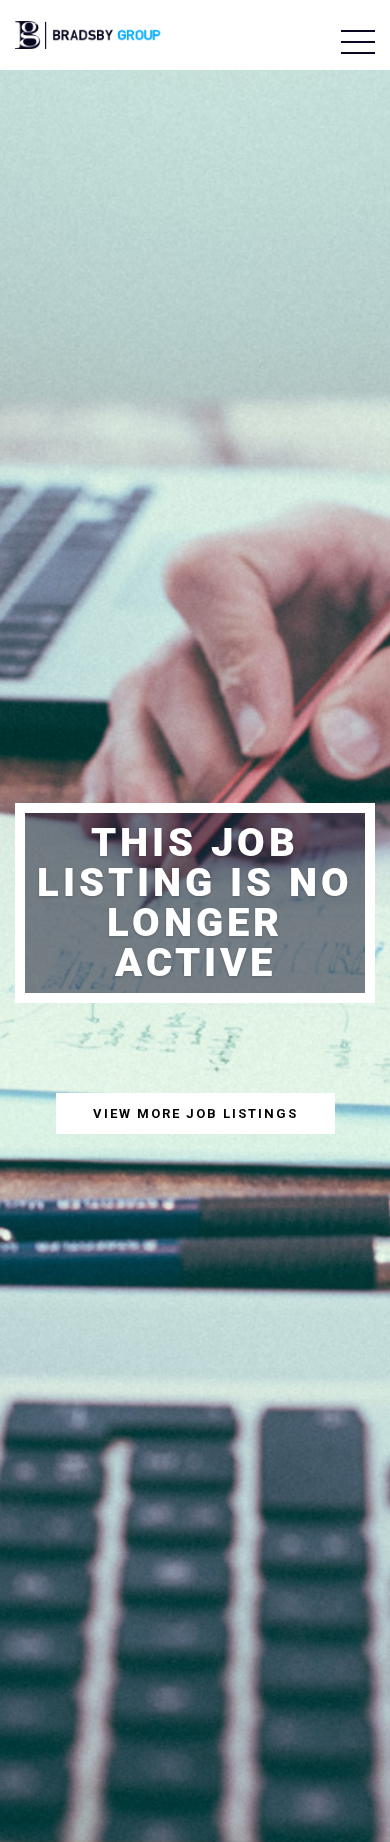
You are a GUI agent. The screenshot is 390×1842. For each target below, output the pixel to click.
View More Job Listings (195, 1113)
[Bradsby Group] (89, 32)
